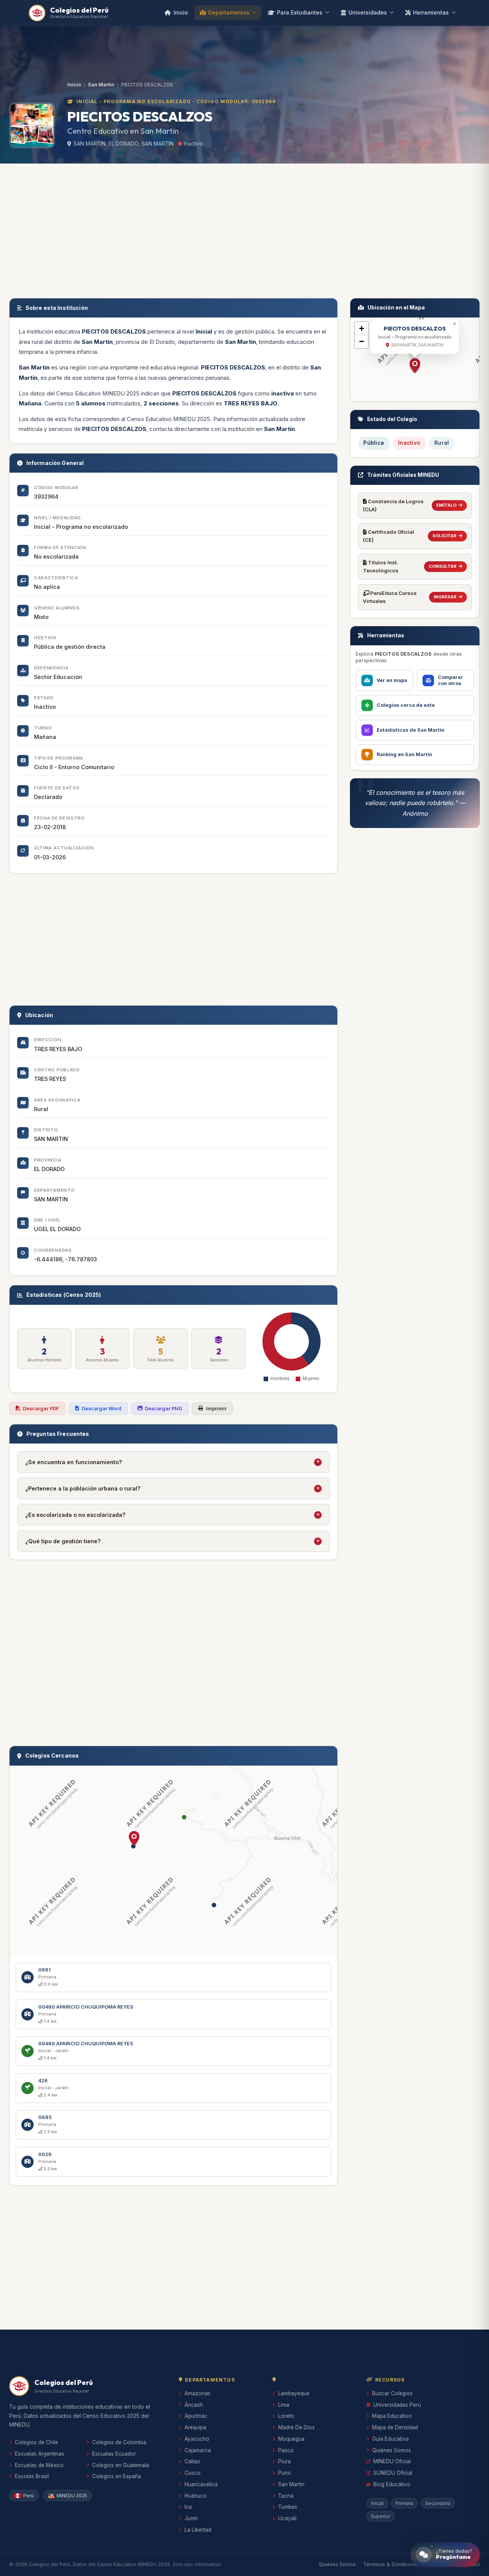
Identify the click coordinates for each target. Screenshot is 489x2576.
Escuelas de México (39, 2465)
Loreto (286, 2416)
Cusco (193, 2473)
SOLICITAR (444, 536)
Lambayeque (294, 2393)
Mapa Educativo (392, 2416)
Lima (284, 2405)
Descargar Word (102, 1409)
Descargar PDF (41, 1409)
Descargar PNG (164, 1409)
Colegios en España (117, 2476)
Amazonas (198, 2393)
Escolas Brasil (32, 2476)
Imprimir (216, 1409)
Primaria (404, 2503)
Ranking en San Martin (404, 754)
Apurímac (196, 2416)
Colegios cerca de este (406, 705)
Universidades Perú (397, 2405)
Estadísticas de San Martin (410, 730)
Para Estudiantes (300, 12)
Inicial (377, 2503)
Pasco (286, 2450)
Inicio (181, 12)
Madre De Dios (296, 2427)
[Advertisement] (244, 229)
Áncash (194, 2405)
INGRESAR (445, 597)
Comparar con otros (450, 680)
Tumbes (288, 2507)
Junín (191, 2518)
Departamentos (229, 12)
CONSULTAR (443, 566)
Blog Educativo (392, 2484)
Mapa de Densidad (395, 2427)
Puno (285, 2473)
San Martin (101, 85)
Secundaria (438, 2503)
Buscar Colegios (392, 2393)
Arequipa (195, 2427)
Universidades (368, 12)
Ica (188, 2507)
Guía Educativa (390, 2439)
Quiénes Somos (392, 2450)
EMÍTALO (446, 505)
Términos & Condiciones (392, 2564)
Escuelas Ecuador (114, 2454)
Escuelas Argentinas (40, 2454)
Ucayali (287, 2518)
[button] (134, 1839)
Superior (381, 2516)
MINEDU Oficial (392, 2461)
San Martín (291, 2484)
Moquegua (291, 2439)
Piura (284, 2461)
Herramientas (431, 12)
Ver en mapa (392, 680)
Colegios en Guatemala (121, 2465)
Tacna (286, 2496)
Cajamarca (198, 2450)
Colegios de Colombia (119, 2442)
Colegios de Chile (36, 2442)
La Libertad (198, 2530)
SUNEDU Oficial (393, 2473)
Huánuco (196, 2496)
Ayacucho (197, 2439)
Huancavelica (201, 2484)
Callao (192, 2461)
